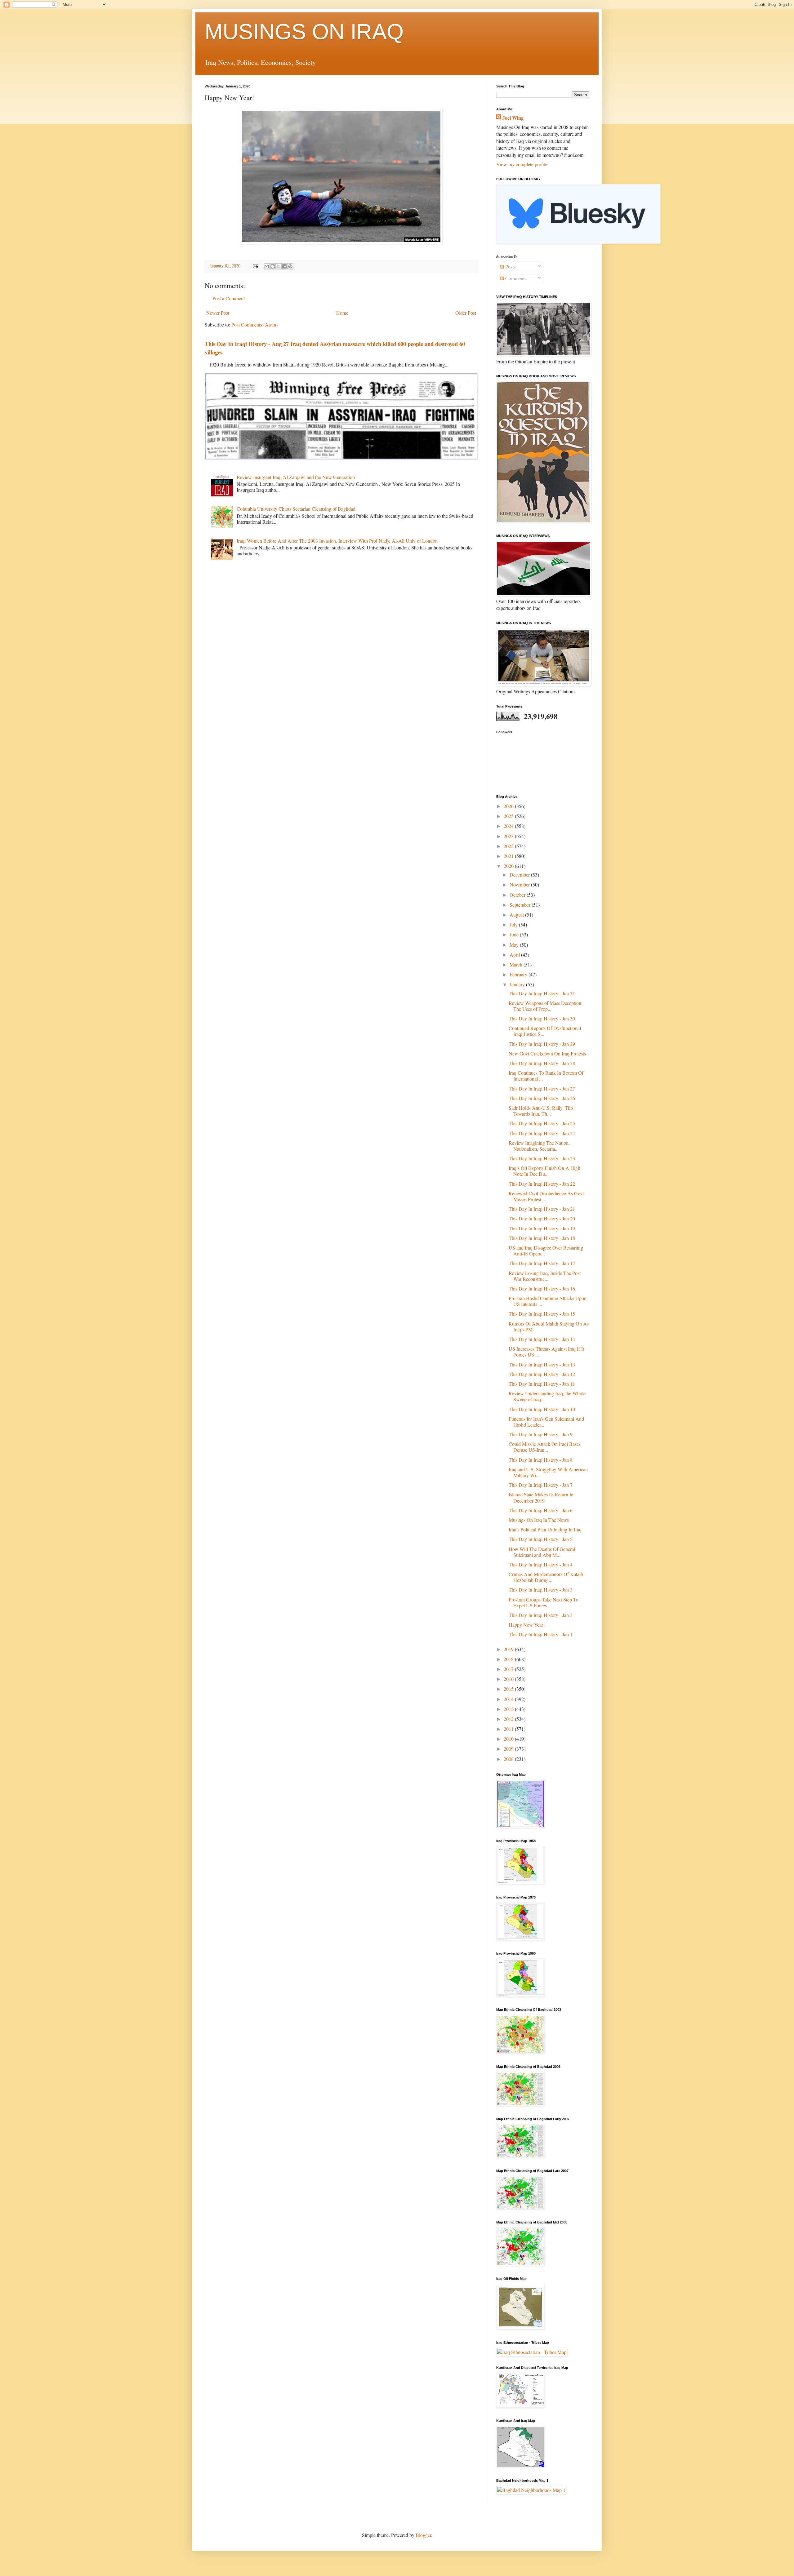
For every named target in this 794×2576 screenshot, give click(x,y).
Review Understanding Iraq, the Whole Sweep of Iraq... (547, 1396)
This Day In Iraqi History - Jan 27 (542, 1088)
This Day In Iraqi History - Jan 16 (542, 1288)
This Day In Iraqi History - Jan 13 (542, 1364)
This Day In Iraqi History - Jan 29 (542, 1044)
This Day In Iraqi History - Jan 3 (541, 1590)
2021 (509, 856)
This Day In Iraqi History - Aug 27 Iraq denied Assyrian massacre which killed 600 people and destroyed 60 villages (335, 348)
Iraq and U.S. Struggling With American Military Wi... (548, 1472)
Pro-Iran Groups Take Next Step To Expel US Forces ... (544, 1602)
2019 (509, 1649)
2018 (509, 1659)
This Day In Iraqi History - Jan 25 (542, 1123)
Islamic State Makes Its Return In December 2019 (541, 1497)
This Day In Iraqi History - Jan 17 (542, 1263)
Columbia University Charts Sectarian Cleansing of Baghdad (296, 509)
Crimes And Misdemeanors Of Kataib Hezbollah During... (546, 1577)
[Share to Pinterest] (290, 266)
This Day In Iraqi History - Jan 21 (542, 1209)
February (519, 974)
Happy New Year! (527, 1625)
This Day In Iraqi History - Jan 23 (542, 1158)
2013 (509, 1709)
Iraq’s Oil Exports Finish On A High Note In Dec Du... (544, 1171)
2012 (509, 1719)
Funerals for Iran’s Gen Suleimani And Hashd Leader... (546, 1422)
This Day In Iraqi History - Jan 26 (542, 1098)
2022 (509, 846)
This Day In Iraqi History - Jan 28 (542, 1063)
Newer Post (218, 313)
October (518, 895)
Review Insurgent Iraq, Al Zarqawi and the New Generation (296, 477)
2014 (509, 1699)
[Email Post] (255, 266)
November (520, 884)
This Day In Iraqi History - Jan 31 (542, 993)
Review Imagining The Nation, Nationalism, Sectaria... (539, 1146)
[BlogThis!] (273, 266)
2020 (509, 866)
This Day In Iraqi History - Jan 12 (542, 1374)
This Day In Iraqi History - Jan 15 (542, 1314)
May (515, 945)
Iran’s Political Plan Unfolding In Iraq (545, 1529)
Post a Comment (229, 298)
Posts (510, 266)
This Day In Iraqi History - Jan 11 (542, 1384)
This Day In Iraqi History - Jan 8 (541, 1460)
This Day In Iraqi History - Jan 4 (541, 1564)
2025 (509, 816)
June (515, 934)
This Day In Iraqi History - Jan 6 (541, 1510)
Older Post (466, 313)
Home (342, 313)
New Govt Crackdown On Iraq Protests (547, 1053)
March (517, 964)
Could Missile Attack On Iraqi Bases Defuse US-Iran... (545, 1447)
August (517, 915)
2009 (509, 1749)
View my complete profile (522, 164)
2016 (509, 1679)
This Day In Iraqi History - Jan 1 (541, 1634)
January (518, 984)
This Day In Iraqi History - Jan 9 (541, 1434)
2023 (509, 836)
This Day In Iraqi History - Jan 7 (541, 1485)
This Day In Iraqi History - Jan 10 (542, 1409)
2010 (509, 1739)
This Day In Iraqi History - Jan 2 (541, 1615)
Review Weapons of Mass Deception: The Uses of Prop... (546, 1006)
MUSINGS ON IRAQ (304, 32)
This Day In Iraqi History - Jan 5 (541, 1539)
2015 (509, 1689)
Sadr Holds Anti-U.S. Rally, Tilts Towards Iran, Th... (541, 1111)
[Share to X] (279, 266)
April (515, 955)
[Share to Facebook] (284, 266)
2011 (509, 1729)
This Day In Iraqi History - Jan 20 (542, 1218)
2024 (509, 826)
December (520, 875)
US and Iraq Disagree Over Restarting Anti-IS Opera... (546, 1250)
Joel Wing (513, 118)
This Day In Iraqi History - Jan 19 (542, 1228)
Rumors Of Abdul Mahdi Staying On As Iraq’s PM (549, 1326)
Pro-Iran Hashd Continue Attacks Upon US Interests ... (548, 1301)
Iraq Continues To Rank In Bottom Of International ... (546, 1076)
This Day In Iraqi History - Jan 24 (542, 1133)
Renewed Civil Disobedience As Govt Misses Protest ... (546, 1196)
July (514, 924)
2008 (509, 1759)
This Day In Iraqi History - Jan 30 (542, 1018)
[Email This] (267, 266)
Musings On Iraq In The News (539, 1520)
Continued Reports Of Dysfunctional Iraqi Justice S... (545, 1031)
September (521, 905)
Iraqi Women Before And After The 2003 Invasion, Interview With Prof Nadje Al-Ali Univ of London (337, 541)
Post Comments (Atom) (254, 324)
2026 (509, 806)
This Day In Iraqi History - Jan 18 (542, 1238)
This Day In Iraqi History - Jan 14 (542, 1339)
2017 (509, 1669)
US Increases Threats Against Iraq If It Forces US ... (546, 1352)
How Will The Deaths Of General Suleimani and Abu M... (542, 1552)
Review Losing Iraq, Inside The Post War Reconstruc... (545, 1276)
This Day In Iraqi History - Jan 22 (542, 1184)
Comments (515, 278)
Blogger (423, 2535)
